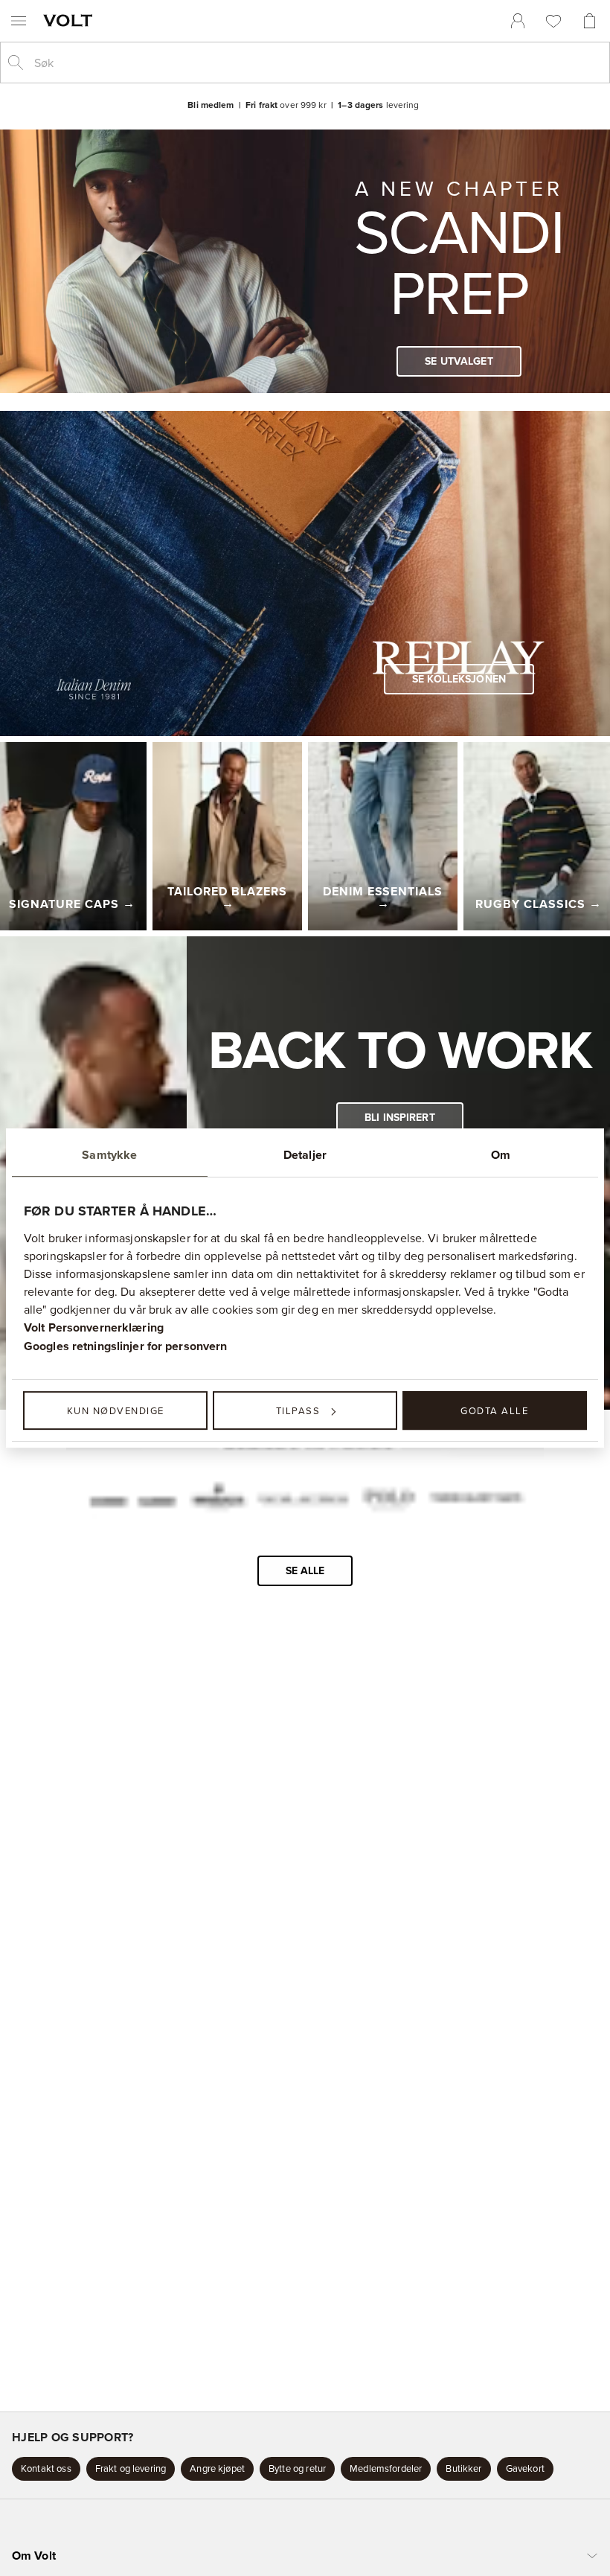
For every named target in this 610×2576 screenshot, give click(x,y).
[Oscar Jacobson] (303, 1499)
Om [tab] (501, 1155)
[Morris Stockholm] (218, 1499)
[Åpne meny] (19, 21)
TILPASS (298, 1410)
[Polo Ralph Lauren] (388, 1499)
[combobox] (317, 63)
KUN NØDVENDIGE (116, 1410)
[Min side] (518, 21)
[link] (518, 21)
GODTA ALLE (494, 1410)
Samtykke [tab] (109, 1155)
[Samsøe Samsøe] (132, 1499)
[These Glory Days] (476, 1499)
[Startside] (71, 20)
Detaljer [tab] (305, 1155)
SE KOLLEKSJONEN (459, 679)
